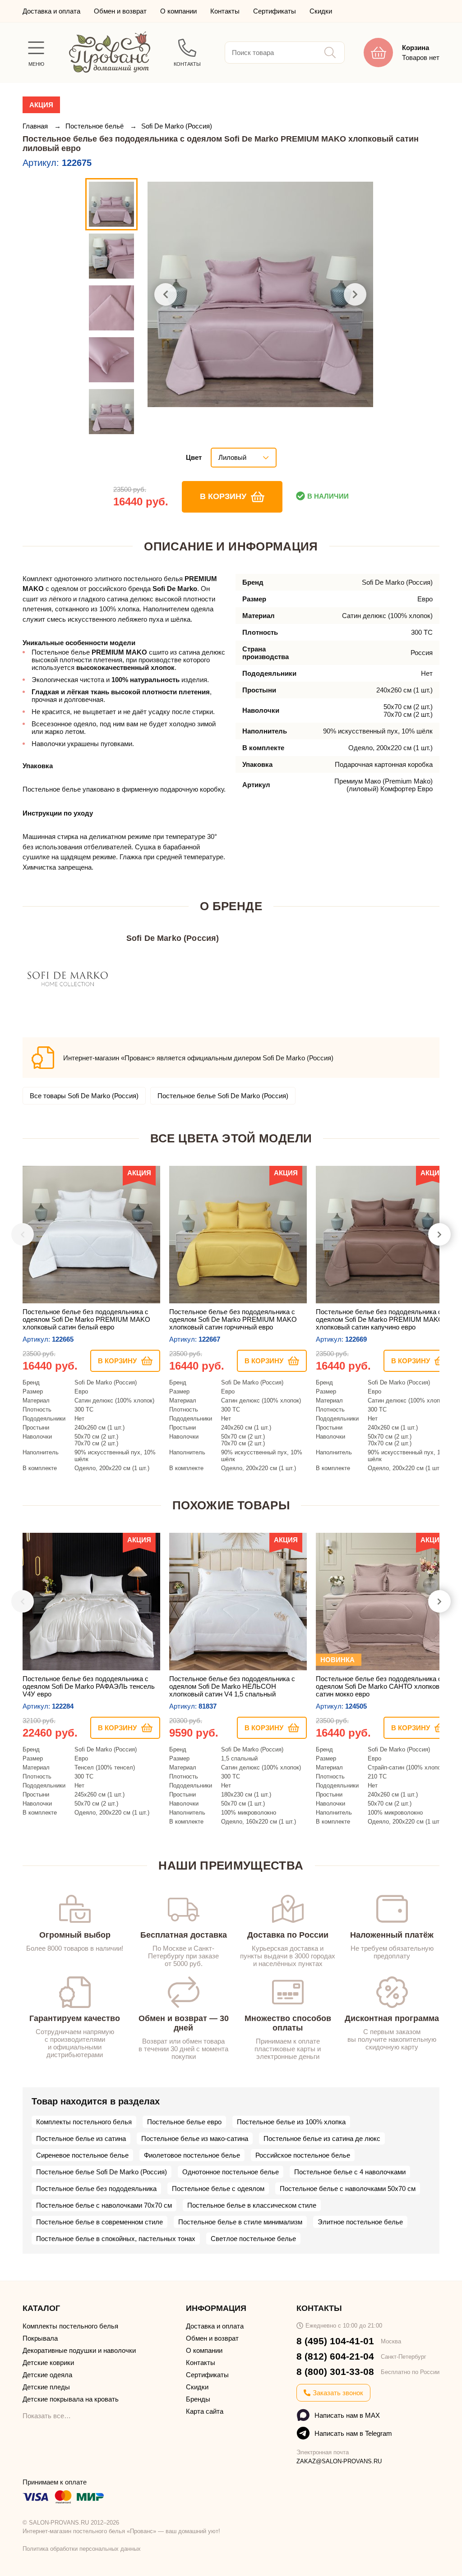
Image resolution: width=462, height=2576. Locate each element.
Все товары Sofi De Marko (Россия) (84, 1096)
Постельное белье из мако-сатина (195, 2138)
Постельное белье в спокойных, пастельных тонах (116, 2239)
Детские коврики (48, 2363)
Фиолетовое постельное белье (192, 2155)
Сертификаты (275, 11)
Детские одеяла (47, 2375)
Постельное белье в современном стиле (99, 2222)
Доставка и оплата (51, 11)
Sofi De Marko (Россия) (177, 126)
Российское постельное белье (303, 2155)
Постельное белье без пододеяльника (96, 2189)
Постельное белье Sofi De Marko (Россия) (223, 1096)
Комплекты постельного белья (84, 2122)
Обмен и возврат (120, 11)
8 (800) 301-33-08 (335, 2372)
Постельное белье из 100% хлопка (291, 2122)
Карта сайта (205, 2411)
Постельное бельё (95, 126)
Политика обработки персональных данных (82, 2549)
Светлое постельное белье (253, 2239)
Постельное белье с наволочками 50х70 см (348, 2189)
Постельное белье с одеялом (218, 2189)
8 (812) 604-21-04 (335, 2356)
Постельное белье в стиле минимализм (240, 2222)
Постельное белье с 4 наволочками (350, 2172)
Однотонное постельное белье (231, 2172)
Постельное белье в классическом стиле (252, 2205)
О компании (178, 11)
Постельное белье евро (184, 2122)
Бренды (198, 2399)
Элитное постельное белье (360, 2222)
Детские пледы (46, 2387)
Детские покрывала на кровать (71, 2399)
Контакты (225, 11)
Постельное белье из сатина (81, 2138)
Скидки (321, 11)
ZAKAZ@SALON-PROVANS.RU (339, 2461)
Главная (36, 126)
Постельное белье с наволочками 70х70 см (104, 2205)
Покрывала (40, 2338)
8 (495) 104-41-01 (335, 2341)
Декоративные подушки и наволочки (79, 2350)
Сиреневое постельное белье (82, 2155)
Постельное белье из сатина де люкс (322, 2138)
